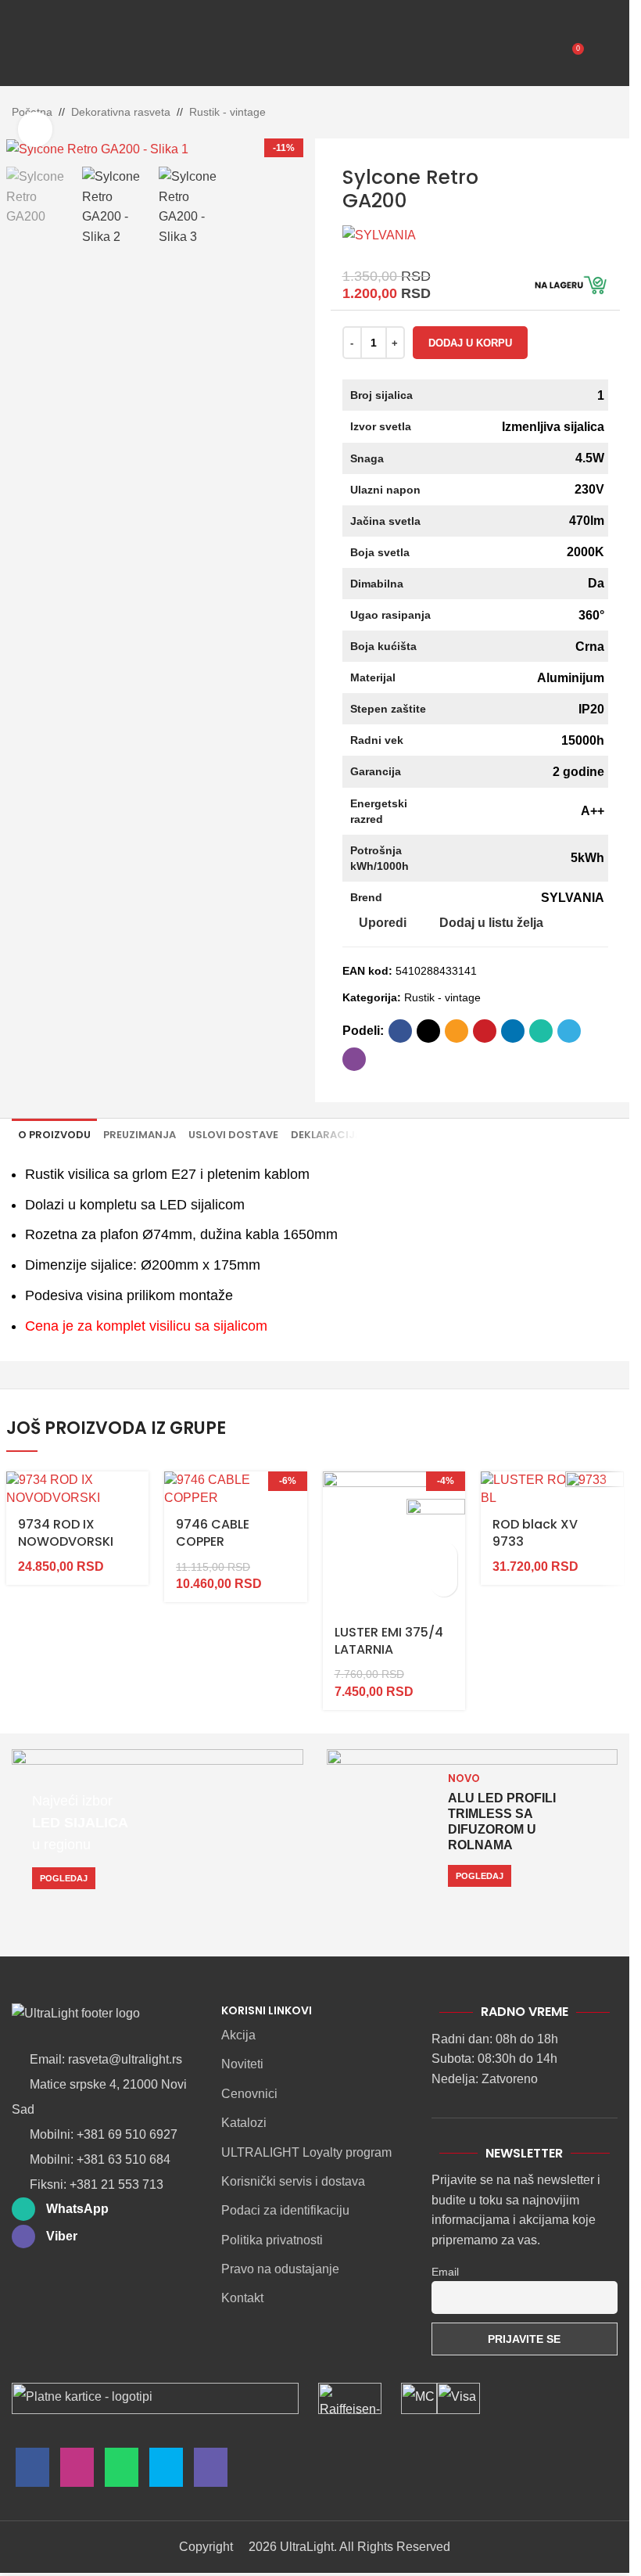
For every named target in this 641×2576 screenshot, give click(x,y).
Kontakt (242, 2298)
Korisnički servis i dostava (293, 2181)
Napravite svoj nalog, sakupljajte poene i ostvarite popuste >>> (258, 8)
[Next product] (608, 113)
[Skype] (166, 2471)
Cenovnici (249, 2094)
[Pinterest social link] (485, 1031)
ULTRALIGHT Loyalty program (306, 2152)
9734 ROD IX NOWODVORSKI (66, 1533)
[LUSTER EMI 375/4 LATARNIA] (394, 1543)
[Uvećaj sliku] (36, 129)
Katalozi (244, 2123)
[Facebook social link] (400, 1031)
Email (445, 2272)
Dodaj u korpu (470, 343)
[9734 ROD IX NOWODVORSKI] (78, 1489)
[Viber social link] (354, 1059)
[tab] (54, 1135)
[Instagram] (77, 2471)
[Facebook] (32, 2471)
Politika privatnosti (272, 2240)
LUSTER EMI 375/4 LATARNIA (389, 1641)
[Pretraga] (62, 55)
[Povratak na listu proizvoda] (589, 113)
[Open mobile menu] (26, 55)
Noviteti (242, 2064)
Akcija (238, 2035)
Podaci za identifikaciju (285, 2210)
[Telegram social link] (569, 1031)
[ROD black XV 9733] (552, 1489)
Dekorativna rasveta (121, 112)
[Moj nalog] (603, 55)
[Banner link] (158, 1830)
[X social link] (428, 1031)
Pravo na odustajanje (280, 2269)
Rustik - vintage (227, 112)
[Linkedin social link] (513, 1031)
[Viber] (211, 2471)
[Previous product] (571, 113)
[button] (444, 1556)
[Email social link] (457, 1031)
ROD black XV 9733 (535, 1533)
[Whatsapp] (122, 2471)
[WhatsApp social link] (541, 1031)
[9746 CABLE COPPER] (236, 1489)
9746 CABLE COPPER (213, 1533)
